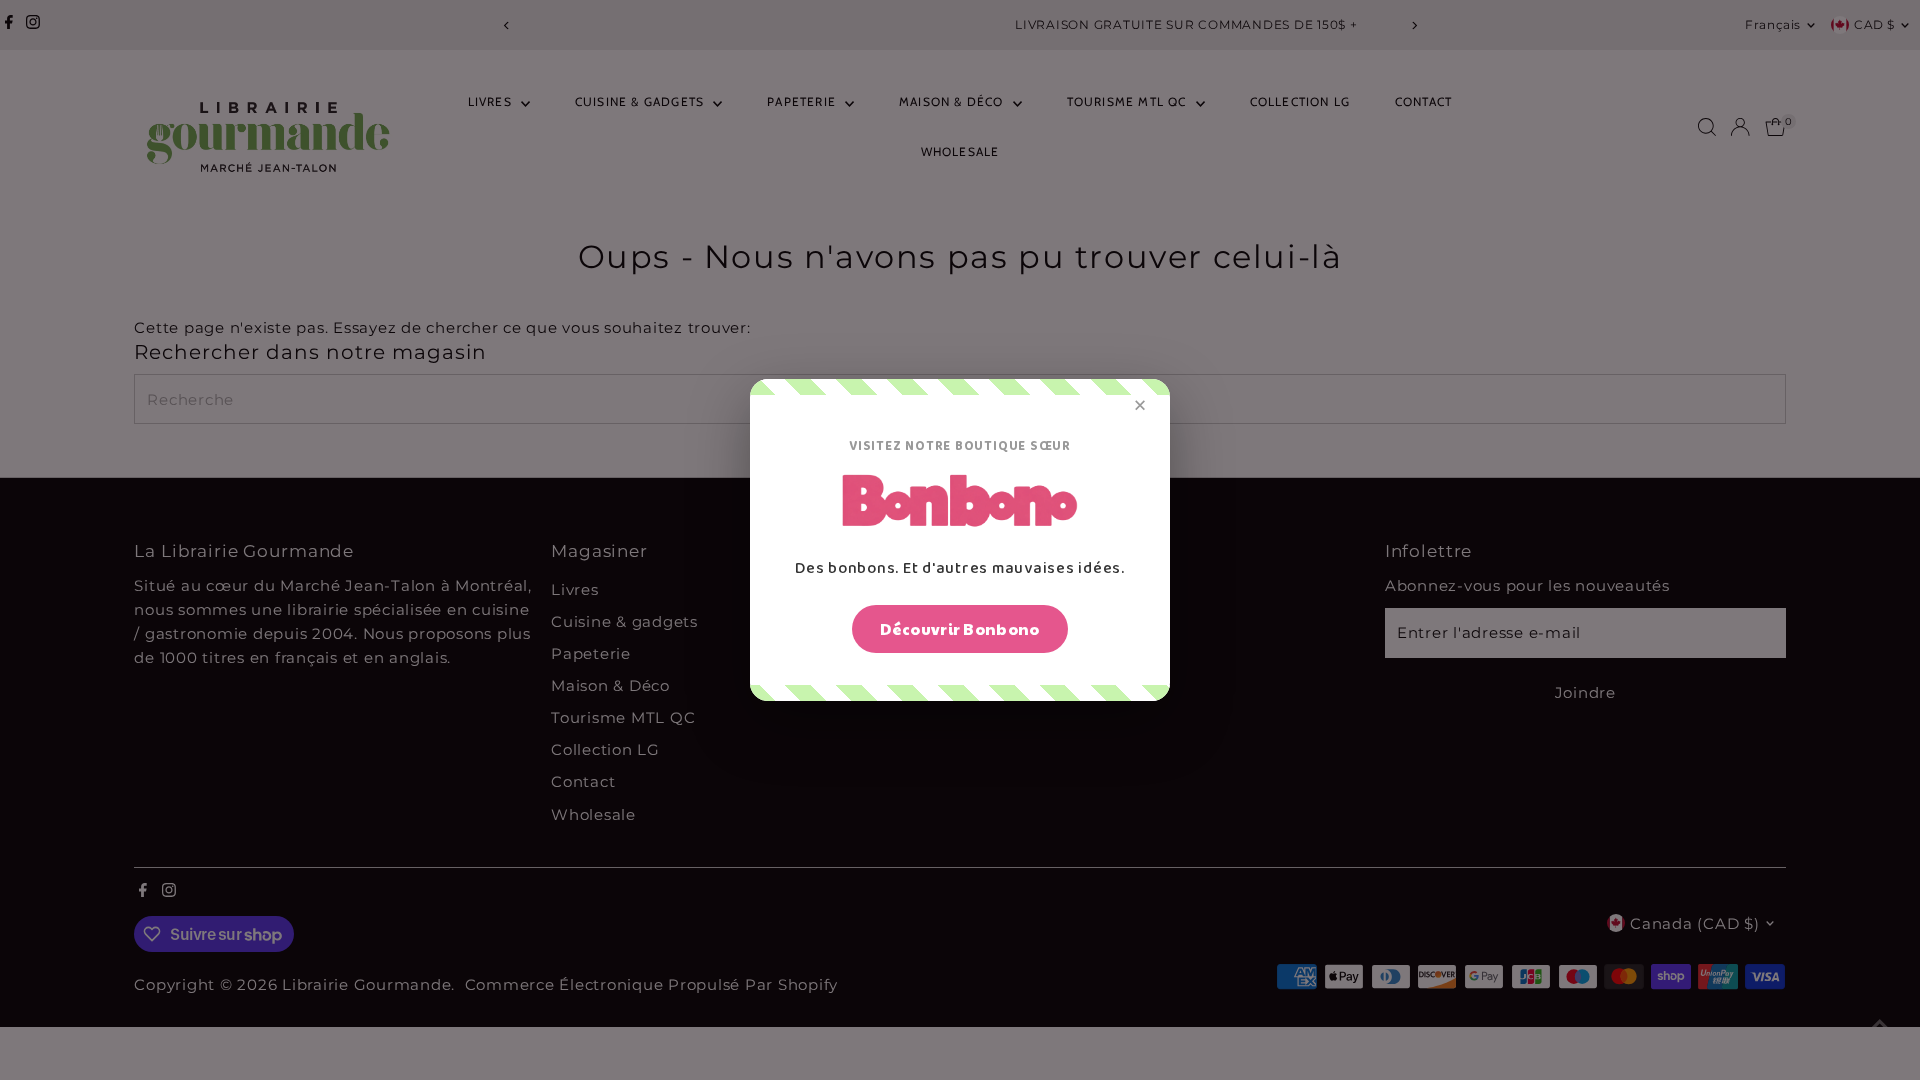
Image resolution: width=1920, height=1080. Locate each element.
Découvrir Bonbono (959, 628)
